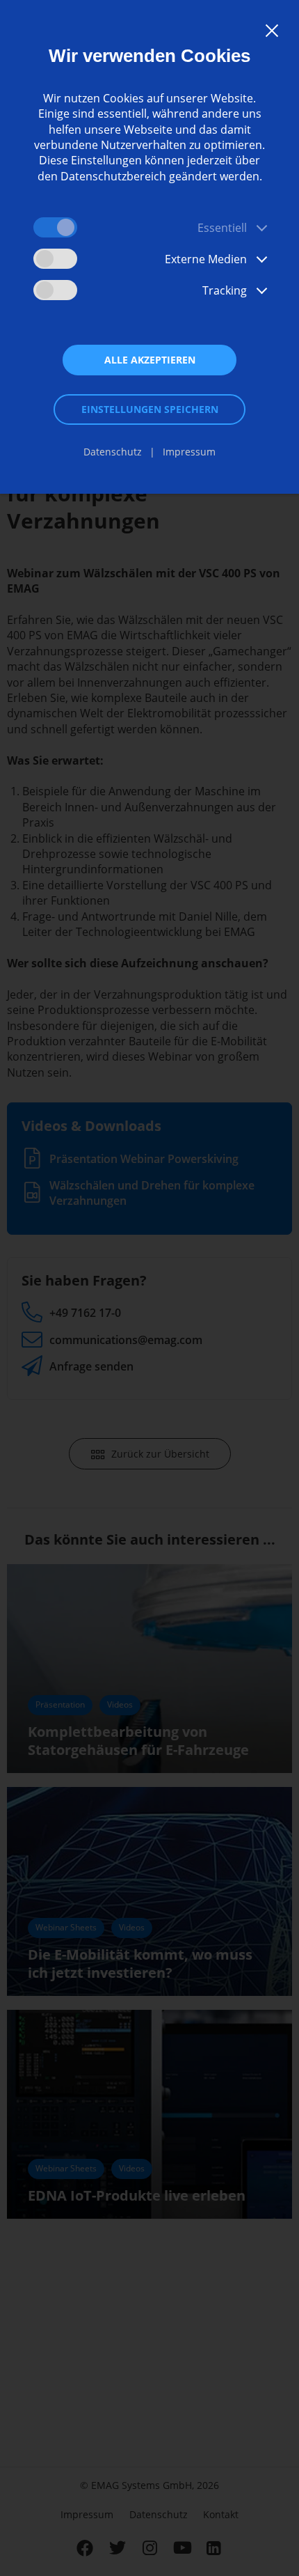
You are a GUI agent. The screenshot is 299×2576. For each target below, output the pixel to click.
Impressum (189, 452)
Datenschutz (113, 452)
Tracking (225, 290)
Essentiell (222, 228)
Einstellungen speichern (150, 409)
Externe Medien (206, 259)
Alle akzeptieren (150, 360)
